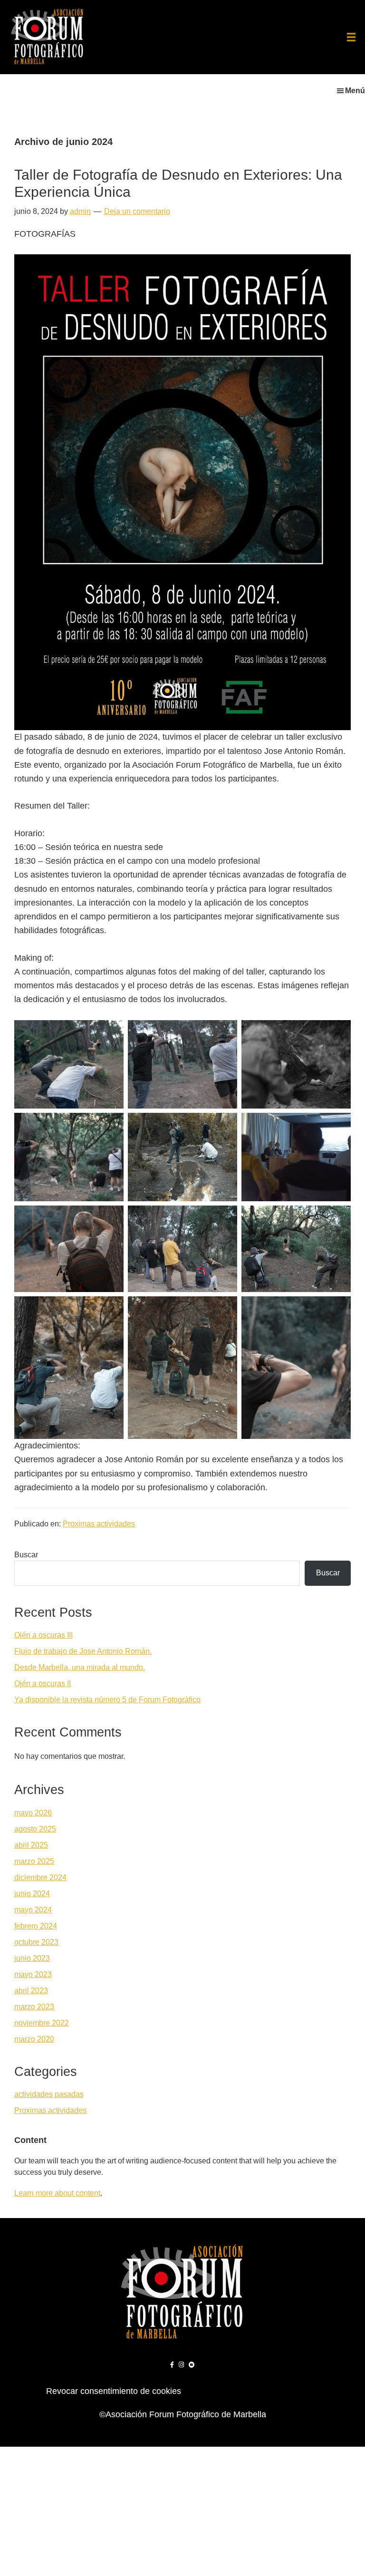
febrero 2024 (36, 1926)
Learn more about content (57, 2193)
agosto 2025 (35, 1829)
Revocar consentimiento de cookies (114, 2391)
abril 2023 (31, 1991)
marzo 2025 (34, 1861)
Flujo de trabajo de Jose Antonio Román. (83, 1651)
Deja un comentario (137, 211)
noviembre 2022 (42, 2023)
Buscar (26, 1555)
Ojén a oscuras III (43, 1635)
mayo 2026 (33, 1813)
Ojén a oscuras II (43, 1684)
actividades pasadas (49, 2094)
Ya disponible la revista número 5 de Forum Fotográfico (107, 1700)
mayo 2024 (33, 1910)
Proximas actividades (99, 1524)
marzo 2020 (34, 2039)
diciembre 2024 (40, 1877)
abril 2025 (31, 1845)
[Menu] (351, 37)
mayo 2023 (33, 1974)
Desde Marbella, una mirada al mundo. (80, 1667)
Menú (355, 91)
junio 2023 (32, 1958)
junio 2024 (32, 1894)
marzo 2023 (34, 2007)
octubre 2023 (36, 1942)
